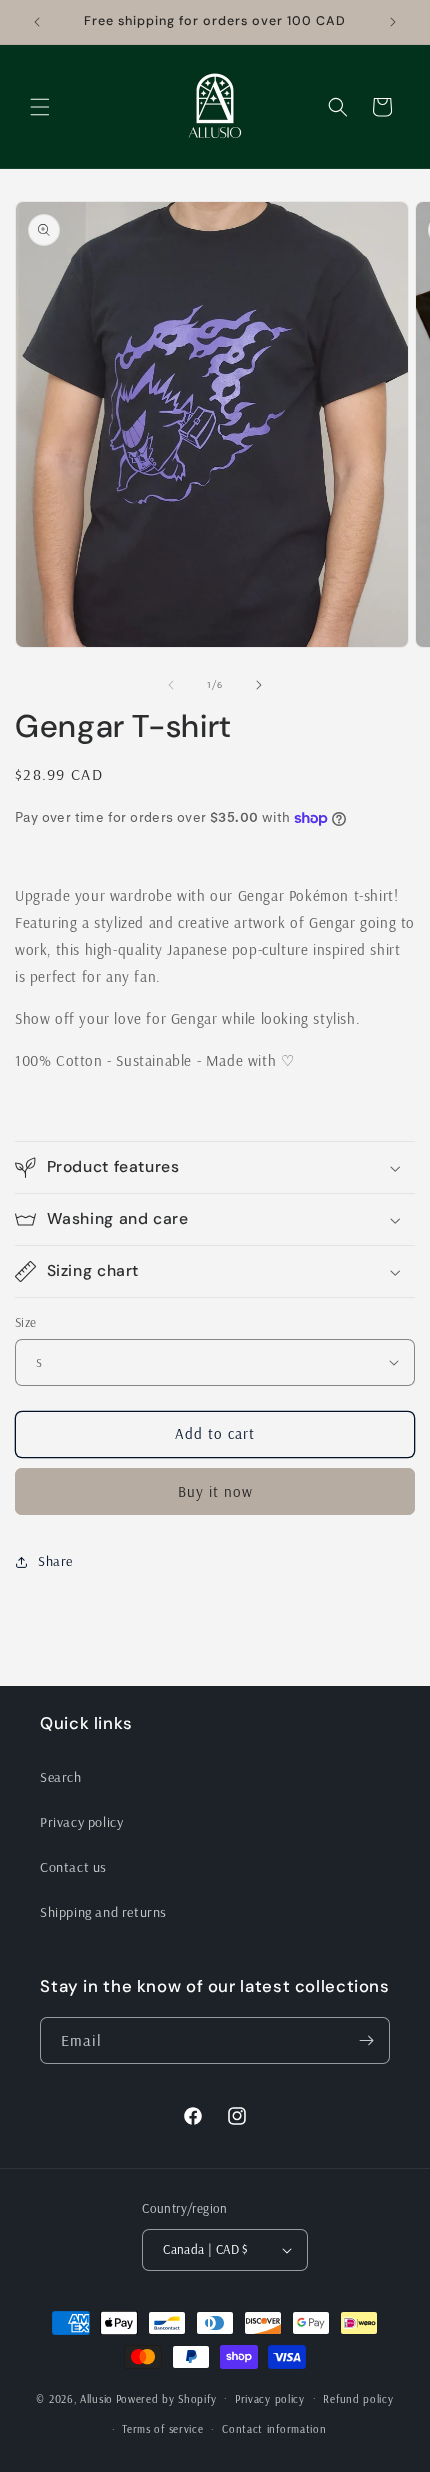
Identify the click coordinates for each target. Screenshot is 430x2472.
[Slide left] (171, 685)
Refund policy (358, 2399)
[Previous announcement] (37, 22)
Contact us (73, 1867)
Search (61, 1777)
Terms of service (162, 2429)
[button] (40, 107)
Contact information (274, 2429)
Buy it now (215, 1491)
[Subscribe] (367, 2040)
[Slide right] (259, 685)
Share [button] (55, 1561)
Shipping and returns (103, 1912)
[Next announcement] (393, 22)
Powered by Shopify (166, 2398)
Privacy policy (81, 1822)
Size (26, 1322)
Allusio (96, 2398)
